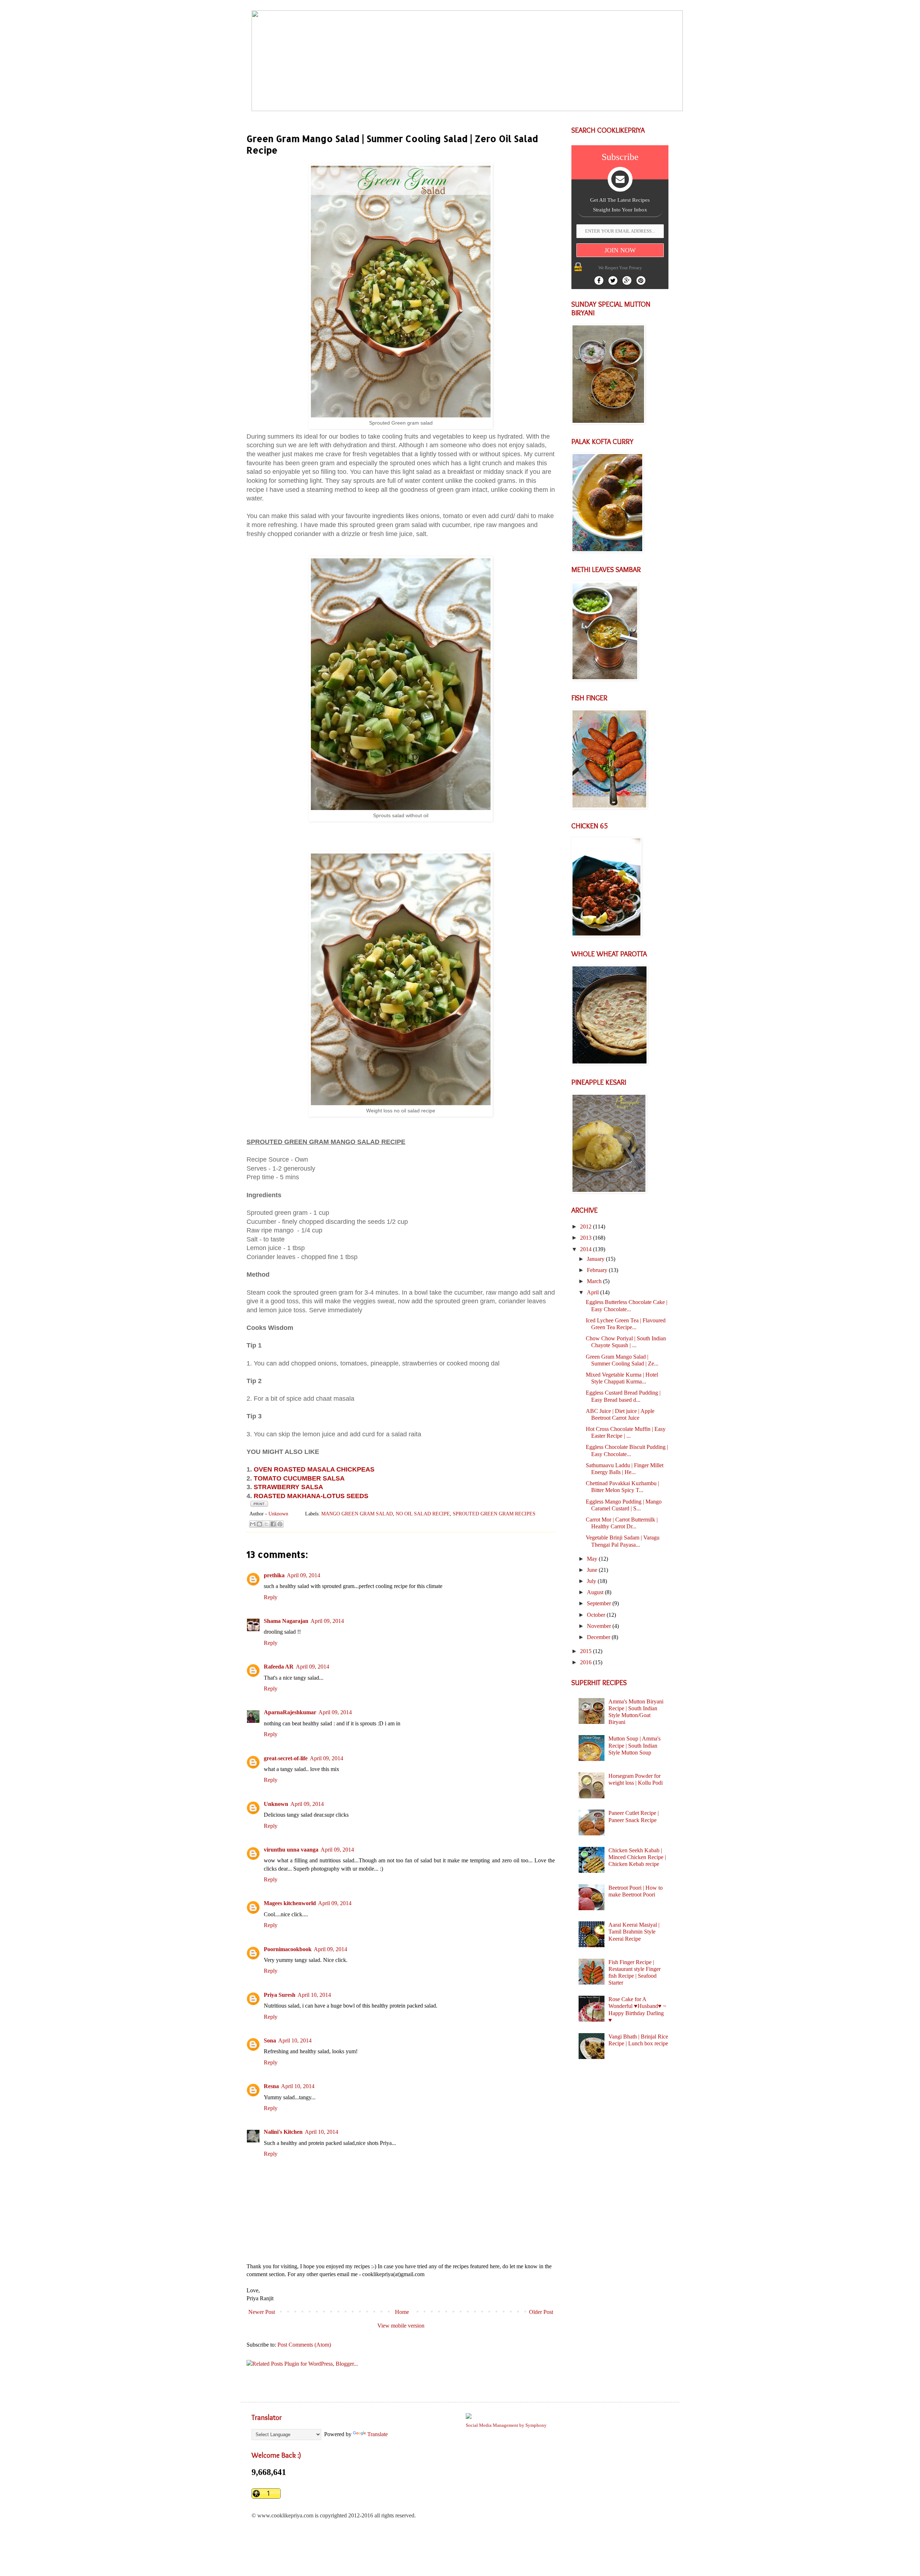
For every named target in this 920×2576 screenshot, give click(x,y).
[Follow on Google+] (627, 280)
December (599, 1637)
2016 (586, 1662)
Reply (271, 1597)
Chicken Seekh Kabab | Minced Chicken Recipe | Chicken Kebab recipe (637, 1857)
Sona (270, 2040)
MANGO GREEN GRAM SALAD (357, 1514)
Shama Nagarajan (286, 1621)
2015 (586, 1651)
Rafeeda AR (279, 1667)
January (596, 1259)
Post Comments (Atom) (304, 2345)
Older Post (541, 2312)
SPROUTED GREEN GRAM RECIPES (494, 1514)
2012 (586, 1227)
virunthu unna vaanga (291, 1850)
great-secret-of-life (286, 1758)
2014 (586, 1249)
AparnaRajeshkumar (290, 1712)
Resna (271, 2086)
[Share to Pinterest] (280, 1524)
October (597, 1615)
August (596, 1592)
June (593, 1570)
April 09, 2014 (303, 1575)
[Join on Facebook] (599, 280)
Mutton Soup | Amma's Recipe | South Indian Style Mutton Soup (634, 1745)
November (600, 1626)
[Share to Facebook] (273, 1524)
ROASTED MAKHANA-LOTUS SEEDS (311, 1496)
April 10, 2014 (314, 1995)
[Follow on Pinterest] (641, 280)
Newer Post (262, 2312)
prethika (274, 1575)
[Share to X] (266, 1524)
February (598, 1270)
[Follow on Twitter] (613, 280)
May (593, 1559)
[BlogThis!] (259, 1524)
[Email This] (253, 1524)
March (595, 1281)
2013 (586, 1238)
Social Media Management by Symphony (506, 2425)
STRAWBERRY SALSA (288, 1487)
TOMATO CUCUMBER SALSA (299, 1478)
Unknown (276, 1804)
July (592, 1581)
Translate (378, 2434)
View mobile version (401, 2326)
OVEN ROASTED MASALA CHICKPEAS (314, 1469)
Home (402, 2312)
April (594, 1292)
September (600, 1603)
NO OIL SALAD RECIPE (423, 1514)
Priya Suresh (280, 1995)
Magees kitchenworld (290, 1903)
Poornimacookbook (288, 1949)
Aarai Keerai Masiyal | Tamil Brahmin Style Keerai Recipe (634, 1932)
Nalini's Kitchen (283, 2132)
